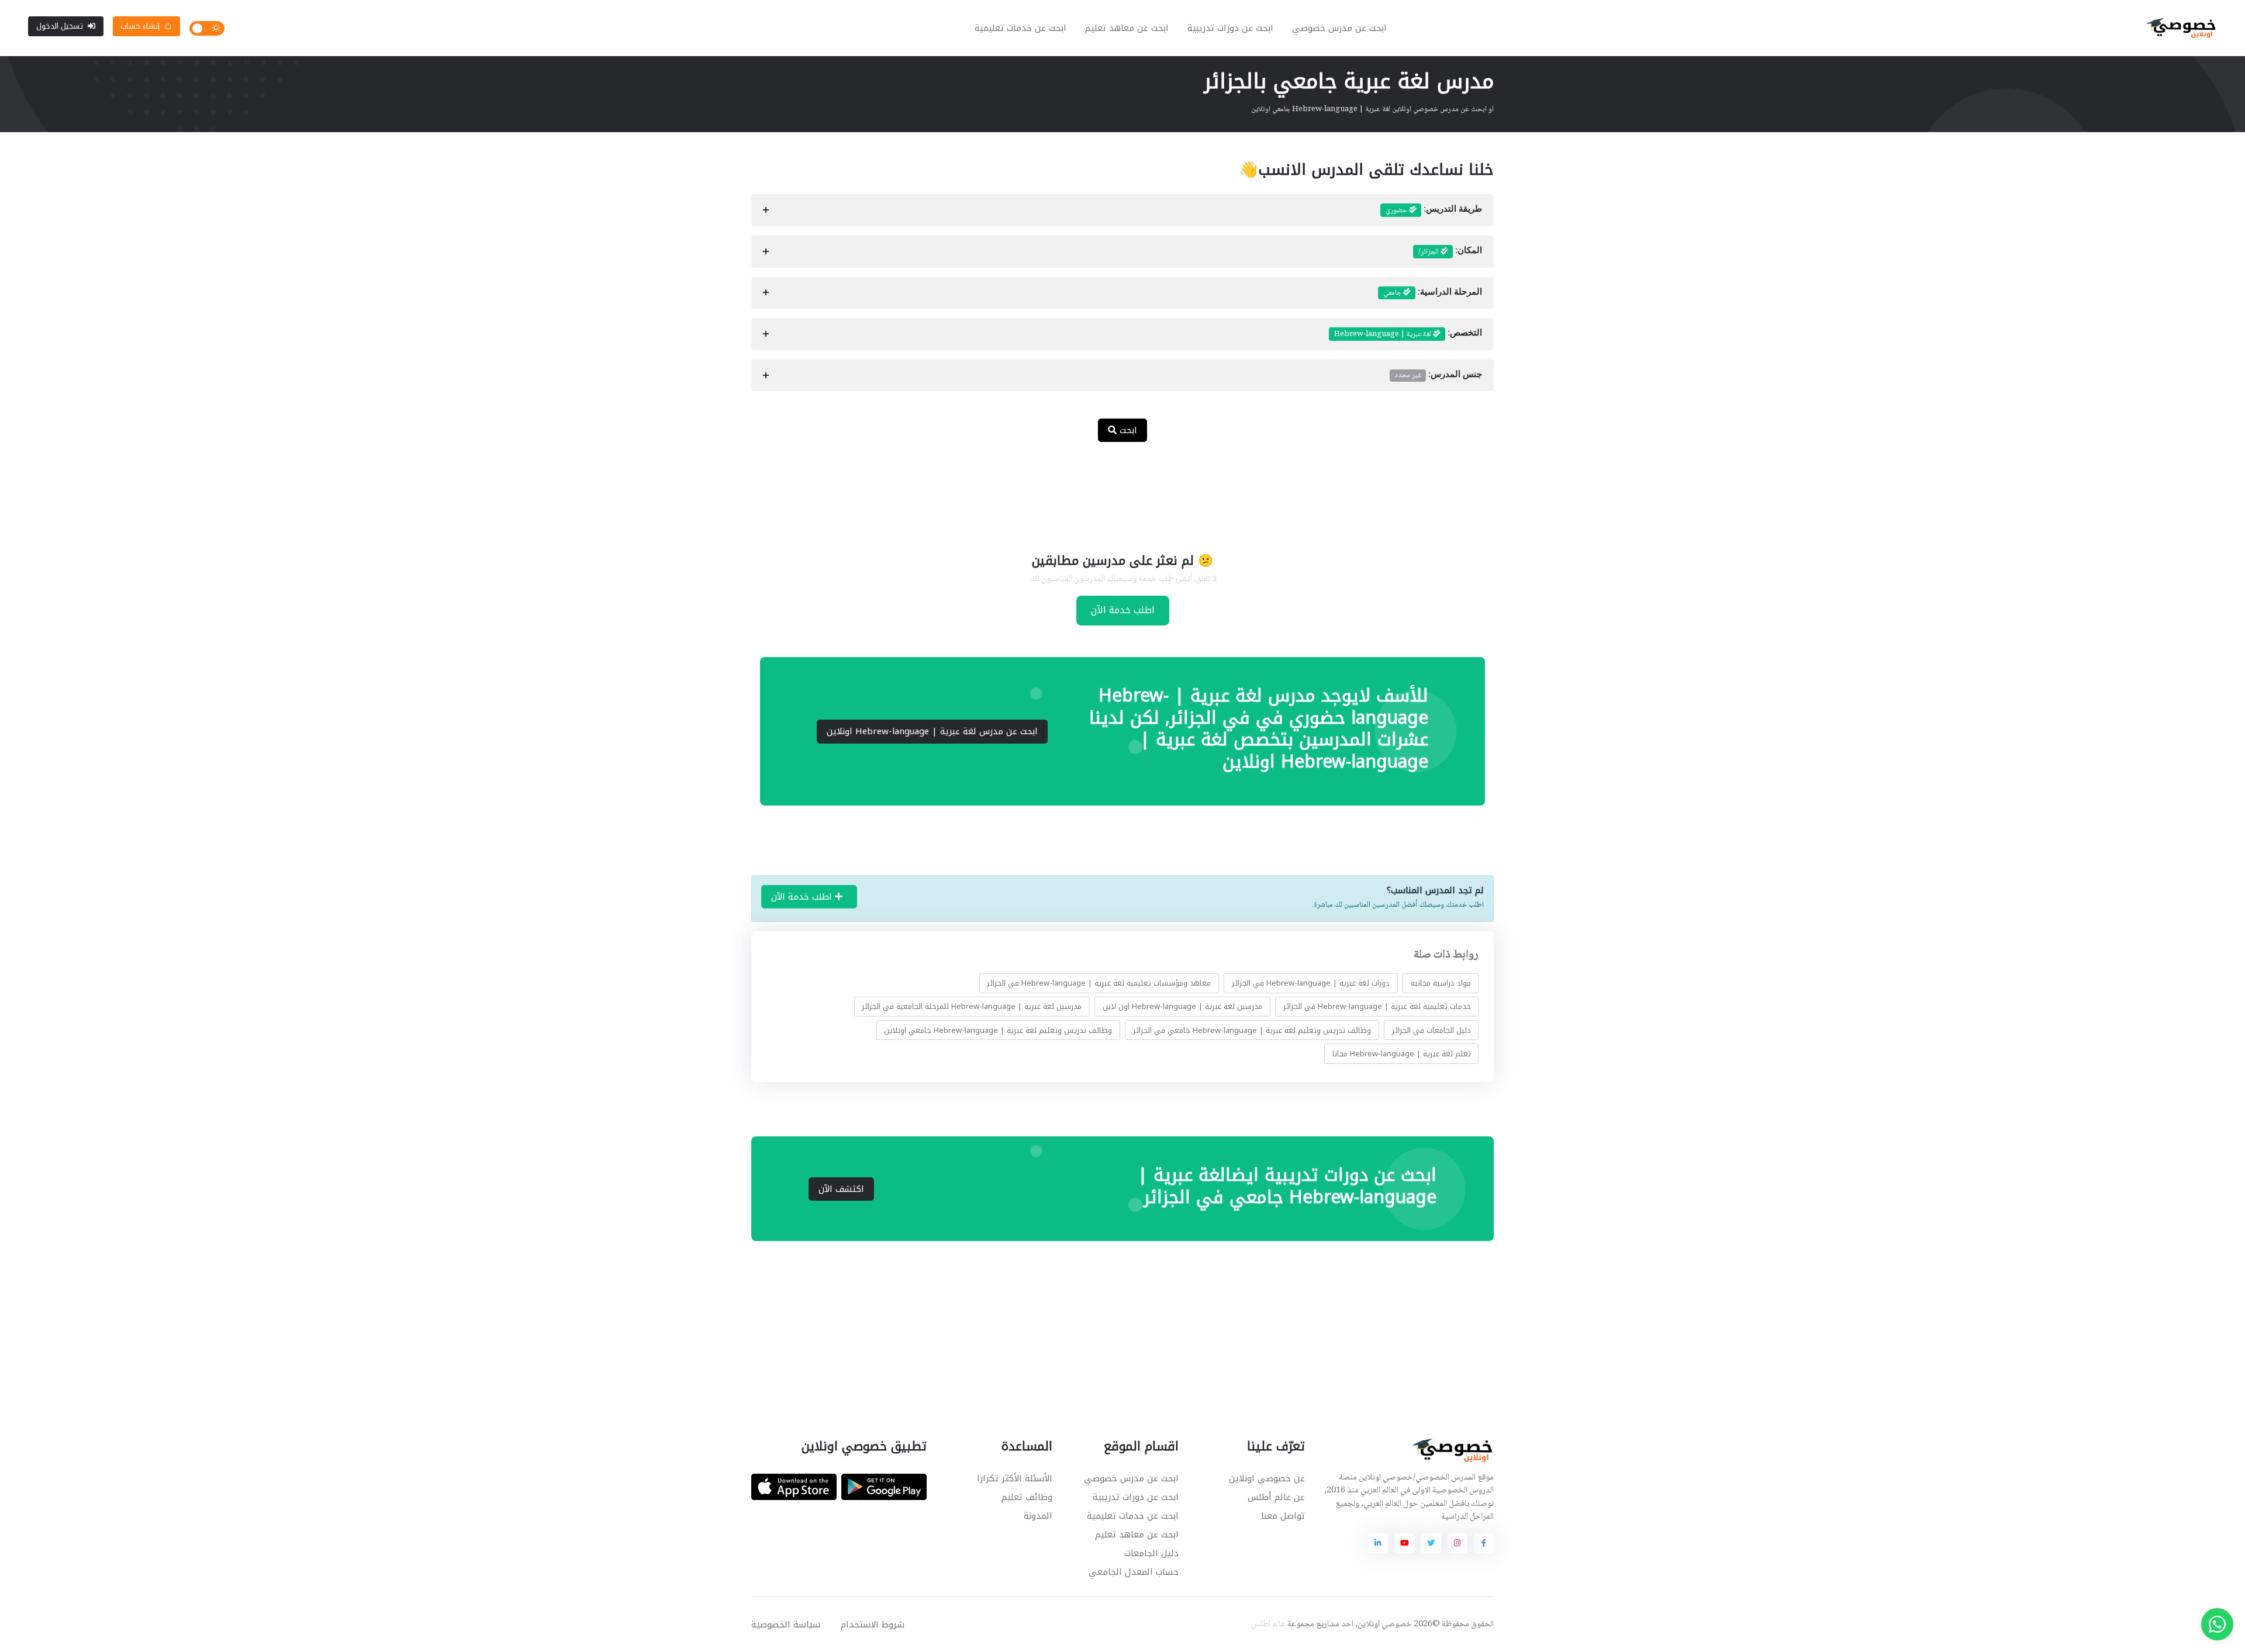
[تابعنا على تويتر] (1431, 1543)
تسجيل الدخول (60, 26)
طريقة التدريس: (1434, 210)
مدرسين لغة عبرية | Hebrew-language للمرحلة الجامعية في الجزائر (972, 1006)
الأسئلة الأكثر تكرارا (1015, 1478)
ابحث (1127, 430)
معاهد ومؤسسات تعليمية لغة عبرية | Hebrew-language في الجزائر (1099, 983)
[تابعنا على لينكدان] (1378, 1543)
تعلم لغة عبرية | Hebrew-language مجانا (1402, 1054)
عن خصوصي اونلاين (1267, 1478)
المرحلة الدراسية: (1433, 293)
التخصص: (1408, 334)
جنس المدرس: (1438, 375)
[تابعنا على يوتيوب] (1404, 1543)
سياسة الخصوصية (786, 1625)
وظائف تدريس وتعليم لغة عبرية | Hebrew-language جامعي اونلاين (998, 1030)
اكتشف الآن (841, 1189)
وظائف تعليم (1027, 1497)
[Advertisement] (1114, 490)
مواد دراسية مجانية (1441, 983)
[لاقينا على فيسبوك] (1484, 1543)
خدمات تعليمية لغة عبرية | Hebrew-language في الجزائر (1377, 1006)
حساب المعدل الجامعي (1134, 1572)
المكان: (1450, 252)
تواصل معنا (1283, 1516)
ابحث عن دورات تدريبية (1230, 28)
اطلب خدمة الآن (1123, 610)
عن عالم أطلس (1276, 1497)
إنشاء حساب (140, 26)
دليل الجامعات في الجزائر (1431, 1030)
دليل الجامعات (1151, 1553)
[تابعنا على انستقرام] (1457, 1543)
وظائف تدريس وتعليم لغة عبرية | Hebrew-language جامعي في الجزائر (1252, 1030)
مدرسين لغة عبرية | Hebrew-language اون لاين (1182, 1006)
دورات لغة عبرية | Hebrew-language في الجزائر (1311, 983)
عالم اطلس (1268, 1625)
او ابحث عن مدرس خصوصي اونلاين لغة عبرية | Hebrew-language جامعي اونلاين (1372, 109)
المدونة (1038, 1516)
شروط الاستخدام (873, 1625)
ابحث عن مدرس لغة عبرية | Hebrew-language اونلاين (932, 731)
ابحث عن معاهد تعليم (1127, 28)
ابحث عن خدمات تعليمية (1020, 28)
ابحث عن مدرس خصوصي (1339, 28)
